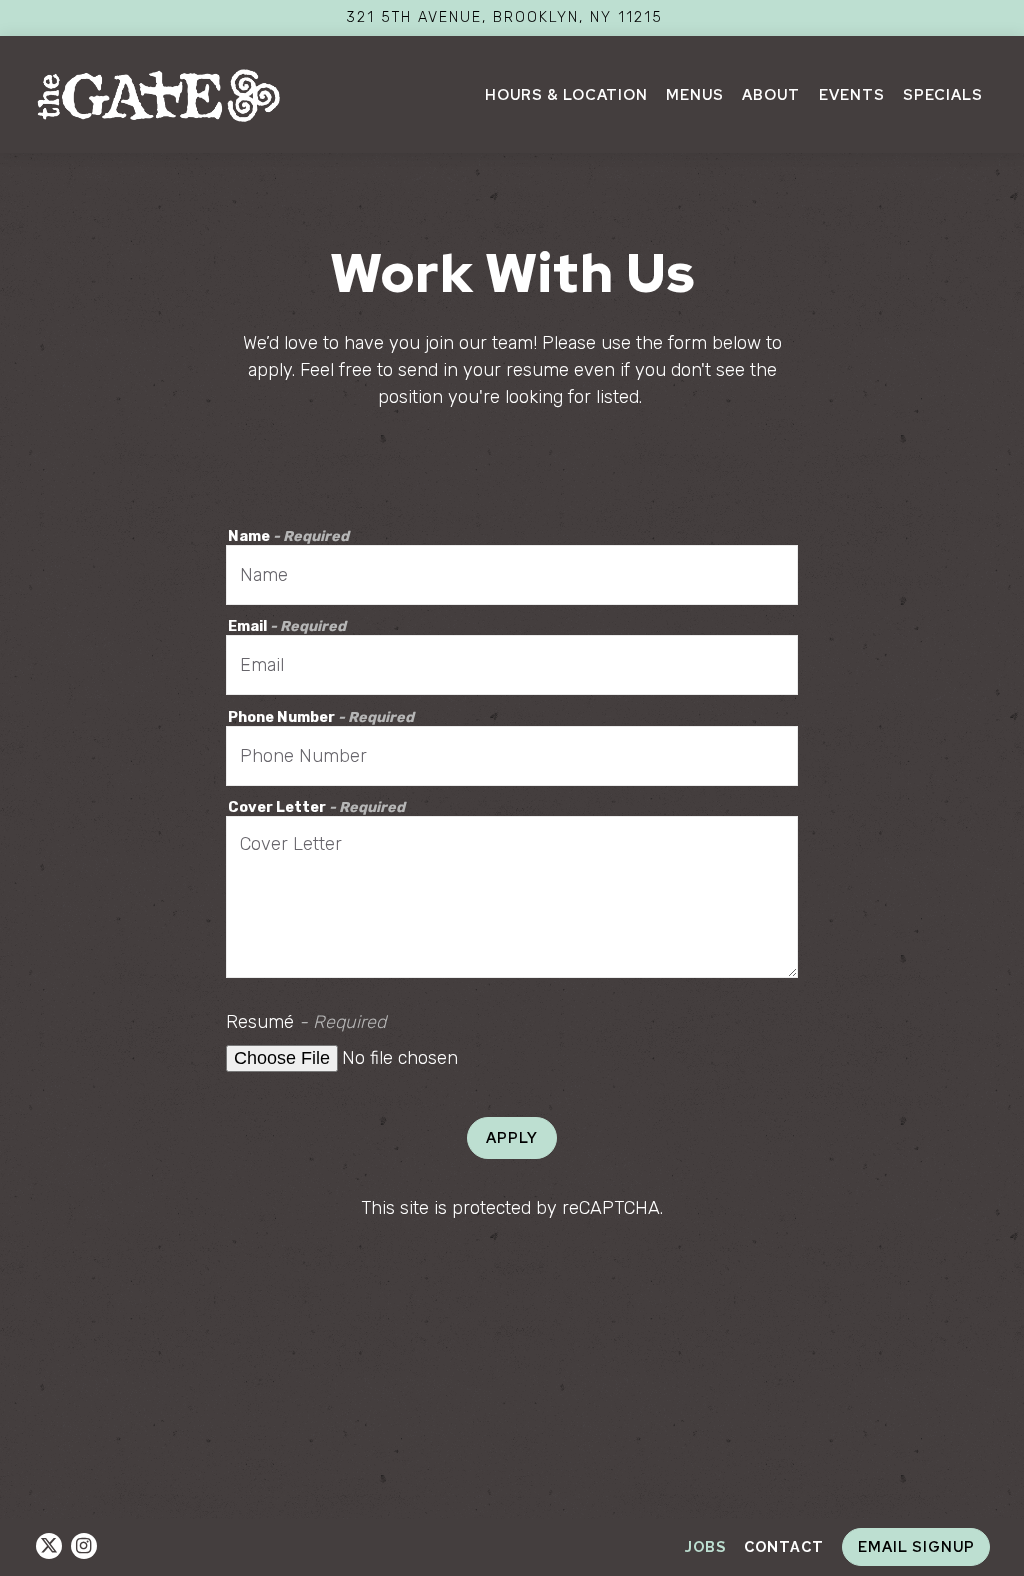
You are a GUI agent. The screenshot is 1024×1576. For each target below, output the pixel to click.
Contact (784, 1546)
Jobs (705, 1546)
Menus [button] (695, 94)
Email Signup (916, 1546)
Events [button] (852, 94)
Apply (512, 1137)
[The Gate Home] (159, 94)
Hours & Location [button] (566, 94)
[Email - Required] (512, 665)
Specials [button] (943, 94)
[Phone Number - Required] (512, 756)
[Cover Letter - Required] (512, 897)
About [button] (771, 94)
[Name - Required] (512, 575)
